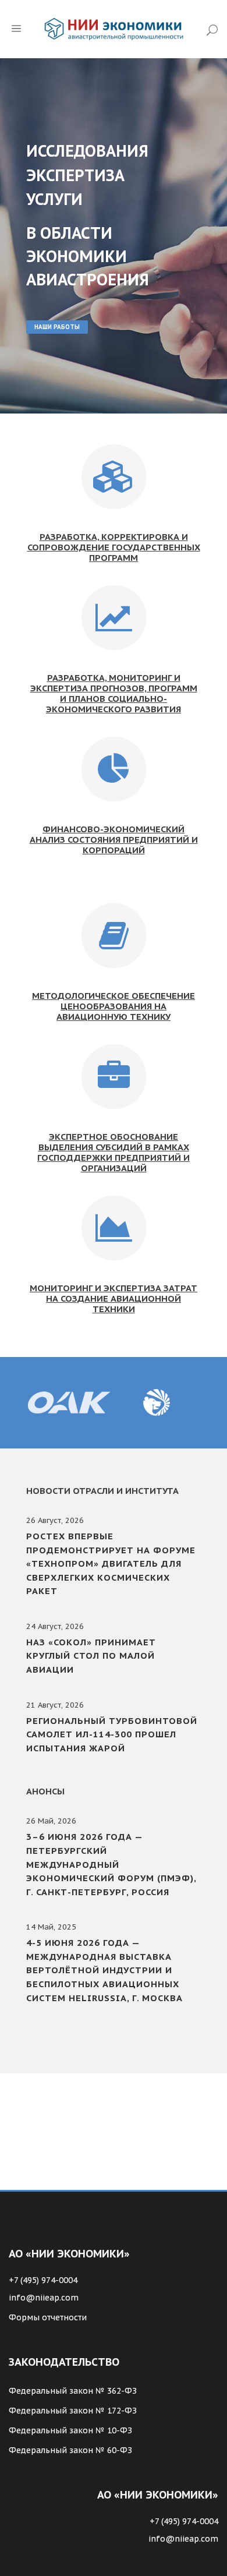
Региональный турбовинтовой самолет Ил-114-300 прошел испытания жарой (112, 1734)
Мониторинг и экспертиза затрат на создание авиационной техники (114, 1298)
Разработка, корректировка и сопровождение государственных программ (114, 547)
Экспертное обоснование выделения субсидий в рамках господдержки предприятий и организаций (114, 1152)
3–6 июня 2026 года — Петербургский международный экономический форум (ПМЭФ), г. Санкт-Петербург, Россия (111, 1864)
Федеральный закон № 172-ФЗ (73, 2411)
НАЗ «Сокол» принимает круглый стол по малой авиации (91, 1656)
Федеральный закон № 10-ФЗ (70, 2430)
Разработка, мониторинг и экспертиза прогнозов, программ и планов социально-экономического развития (114, 693)
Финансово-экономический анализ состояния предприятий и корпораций (114, 840)
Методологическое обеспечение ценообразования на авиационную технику (114, 1006)
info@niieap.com (44, 2298)
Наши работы (57, 327)
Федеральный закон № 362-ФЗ (73, 2391)
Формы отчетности (48, 2317)
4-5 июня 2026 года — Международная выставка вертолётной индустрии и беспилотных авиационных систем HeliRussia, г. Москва (104, 1970)
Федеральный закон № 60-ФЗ (70, 2450)
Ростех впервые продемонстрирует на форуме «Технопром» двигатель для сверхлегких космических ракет (111, 1563)
